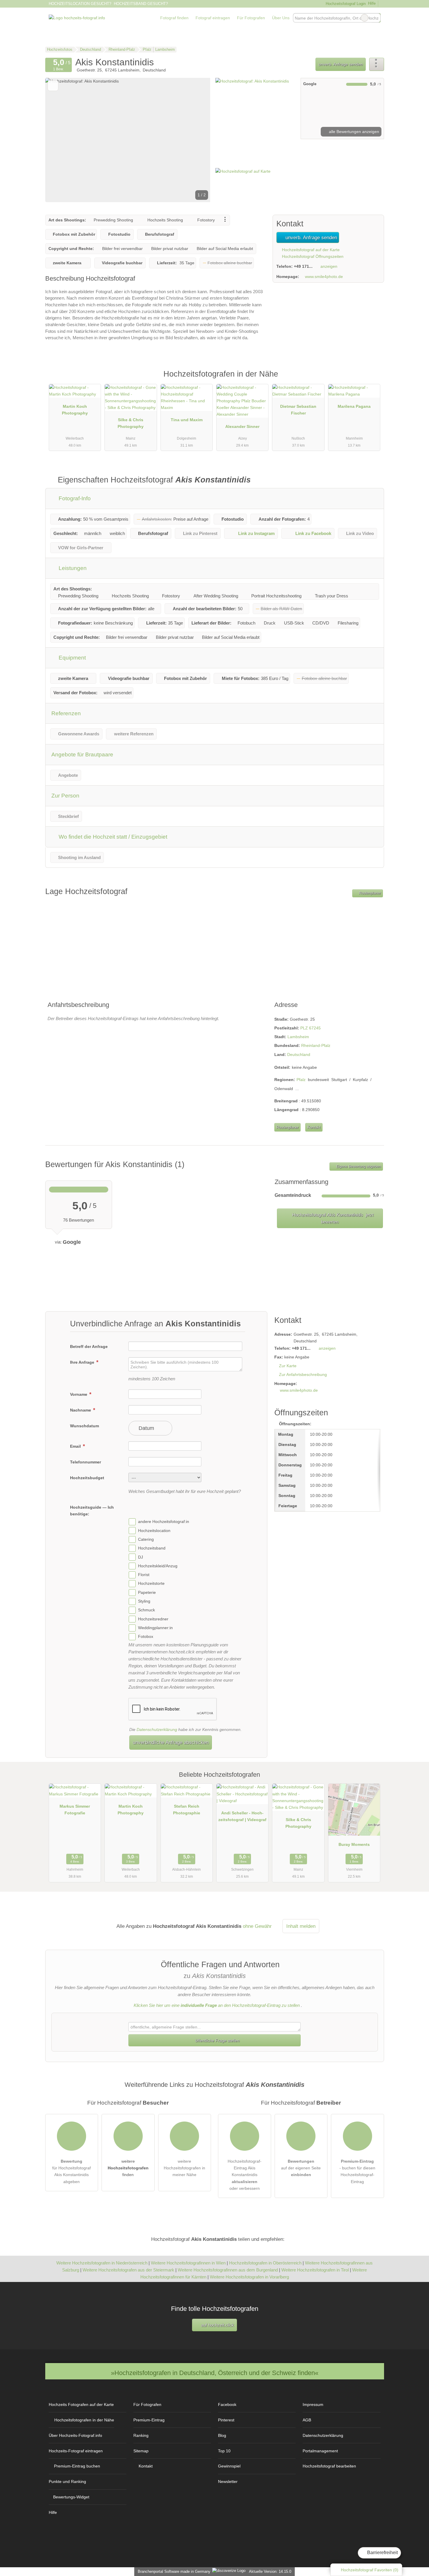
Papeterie (147, 1592)
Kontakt (314, 1127)
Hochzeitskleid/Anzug (158, 1566)
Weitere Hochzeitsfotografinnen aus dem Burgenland (228, 2270)
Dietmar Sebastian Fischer (298, 410)
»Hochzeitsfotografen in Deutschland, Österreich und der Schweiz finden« (215, 2373)
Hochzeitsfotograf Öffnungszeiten (312, 256)
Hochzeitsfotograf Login (345, 4)
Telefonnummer (86, 1462)
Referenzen (66, 713)
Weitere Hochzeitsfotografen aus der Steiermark (128, 2270)
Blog (222, 2435)
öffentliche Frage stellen (217, 2040)
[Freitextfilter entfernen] (365, 18)
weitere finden (128, 2168)
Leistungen (72, 568)
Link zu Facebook (313, 533)
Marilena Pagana (354, 406)
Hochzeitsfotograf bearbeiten (329, 2466)
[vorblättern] (196, 140)
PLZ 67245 (311, 1028)
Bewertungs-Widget (71, 2497)
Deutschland (299, 1054)
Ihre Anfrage (83, 1362)
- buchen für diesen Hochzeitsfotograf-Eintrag (357, 2171)
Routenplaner (369, 893)
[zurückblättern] (60, 140)
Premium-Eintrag (372, 380)
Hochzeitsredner (153, 1619)
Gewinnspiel (229, 2466)
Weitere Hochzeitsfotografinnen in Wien (188, 2263)
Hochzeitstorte (151, 1584)
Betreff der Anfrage (89, 1346)
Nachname (81, 1410)
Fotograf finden (174, 18)
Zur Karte (288, 1366)
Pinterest (226, 2420)
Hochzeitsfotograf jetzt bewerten (332, 1218)
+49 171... (303, 266)
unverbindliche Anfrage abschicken (171, 1742)
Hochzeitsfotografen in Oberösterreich (265, 2263)
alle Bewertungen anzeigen (353, 132)
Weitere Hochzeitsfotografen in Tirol (315, 2270)
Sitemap (141, 2451)
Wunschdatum (84, 1426)
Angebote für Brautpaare (82, 754)
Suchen (376, 18)
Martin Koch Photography (75, 410)
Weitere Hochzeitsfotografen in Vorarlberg (249, 2277)
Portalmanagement (320, 2451)
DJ (141, 1557)
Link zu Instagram (256, 533)
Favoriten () (370, 2570)
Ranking (141, 2435)
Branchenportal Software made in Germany (173, 2571)
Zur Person (65, 796)
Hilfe (372, 3)
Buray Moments (354, 1844)
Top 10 (224, 2451)
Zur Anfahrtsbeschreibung (303, 1374)
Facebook (227, 2404)
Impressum (313, 2404)
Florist (144, 1575)
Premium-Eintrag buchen (77, 2466)
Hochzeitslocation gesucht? (80, 4)
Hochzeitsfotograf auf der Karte (310, 250)
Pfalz (301, 1080)
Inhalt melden (301, 1926)
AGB (307, 2420)
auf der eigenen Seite (301, 2168)
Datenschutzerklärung (157, 1729)
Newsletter (228, 2481)
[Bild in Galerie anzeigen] (256, 109)
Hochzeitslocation (154, 1531)
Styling (144, 1601)
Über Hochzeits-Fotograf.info (75, 2435)
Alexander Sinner (242, 426)
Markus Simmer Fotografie (75, 1810)
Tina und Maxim (187, 420)
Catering (146, 1539)
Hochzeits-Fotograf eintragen (76, 2451)
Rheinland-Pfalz (316, 1045)
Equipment (71, 658)
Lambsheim (298, 1037)
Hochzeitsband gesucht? (141, 4)
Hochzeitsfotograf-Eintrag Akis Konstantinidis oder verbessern (245, 2175)
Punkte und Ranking (67, 2481)
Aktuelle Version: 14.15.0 (270, 2571)
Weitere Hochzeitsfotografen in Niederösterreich (102, 2263)
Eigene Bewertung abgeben (358, 1167)
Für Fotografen (251, 18)
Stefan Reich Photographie (187, 1810)
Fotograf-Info (74, 498)
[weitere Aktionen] (377, 64)
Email (76, 1446)
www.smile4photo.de (324, 277)
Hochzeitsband (152, 1548)
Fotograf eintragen (213, 18)
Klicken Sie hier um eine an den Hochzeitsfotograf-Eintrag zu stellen (217, 2005)
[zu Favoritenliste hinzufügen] (53, 86)
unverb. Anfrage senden (341, 64)
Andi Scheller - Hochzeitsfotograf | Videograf (242, 1816)
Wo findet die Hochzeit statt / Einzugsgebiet (112, 837)
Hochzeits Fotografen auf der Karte (81, 2404)
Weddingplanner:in (155, 1628)
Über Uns (281, 18)
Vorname (79, 1394)
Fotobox (146, 1637)
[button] (128, 140)
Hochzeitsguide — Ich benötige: (92, 1511)
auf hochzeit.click (217, 2325)
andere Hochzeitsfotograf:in (164, 1522)
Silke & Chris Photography (131, 423)
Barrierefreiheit (382, 2553)
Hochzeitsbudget (87, 1478)
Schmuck (147, 1610)
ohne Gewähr (257, 1926)
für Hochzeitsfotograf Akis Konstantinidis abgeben (71, 2171)
